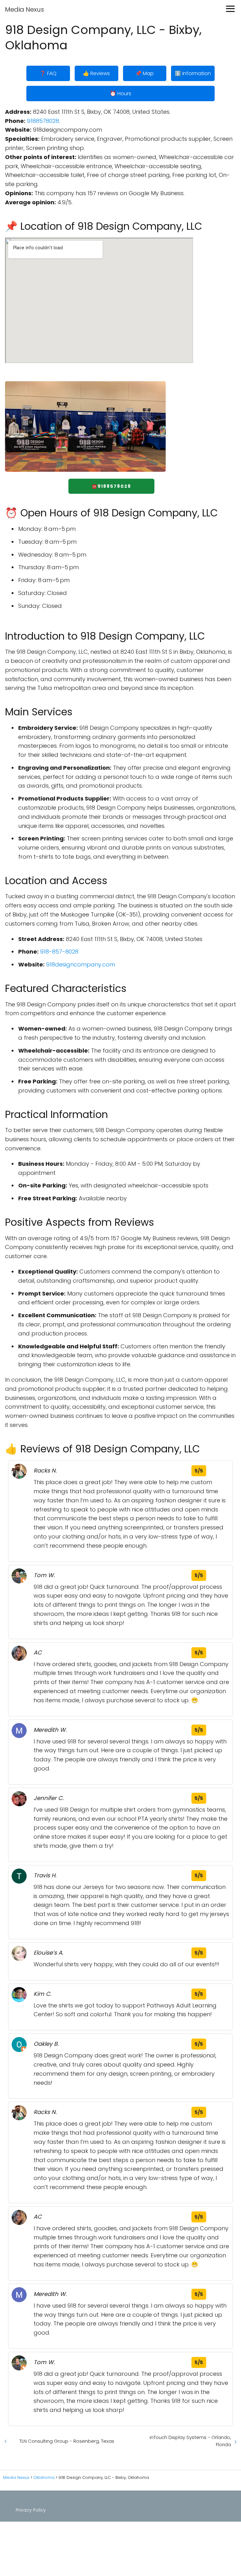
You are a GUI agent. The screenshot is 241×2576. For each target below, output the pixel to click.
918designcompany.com (81, 964)
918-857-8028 (59, 952)
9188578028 (43, 121)
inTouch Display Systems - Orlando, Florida (190, 2441)
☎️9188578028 (111, 486)
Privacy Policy (31, 2510)
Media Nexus (24, 9)
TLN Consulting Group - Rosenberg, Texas (67, 2441)
